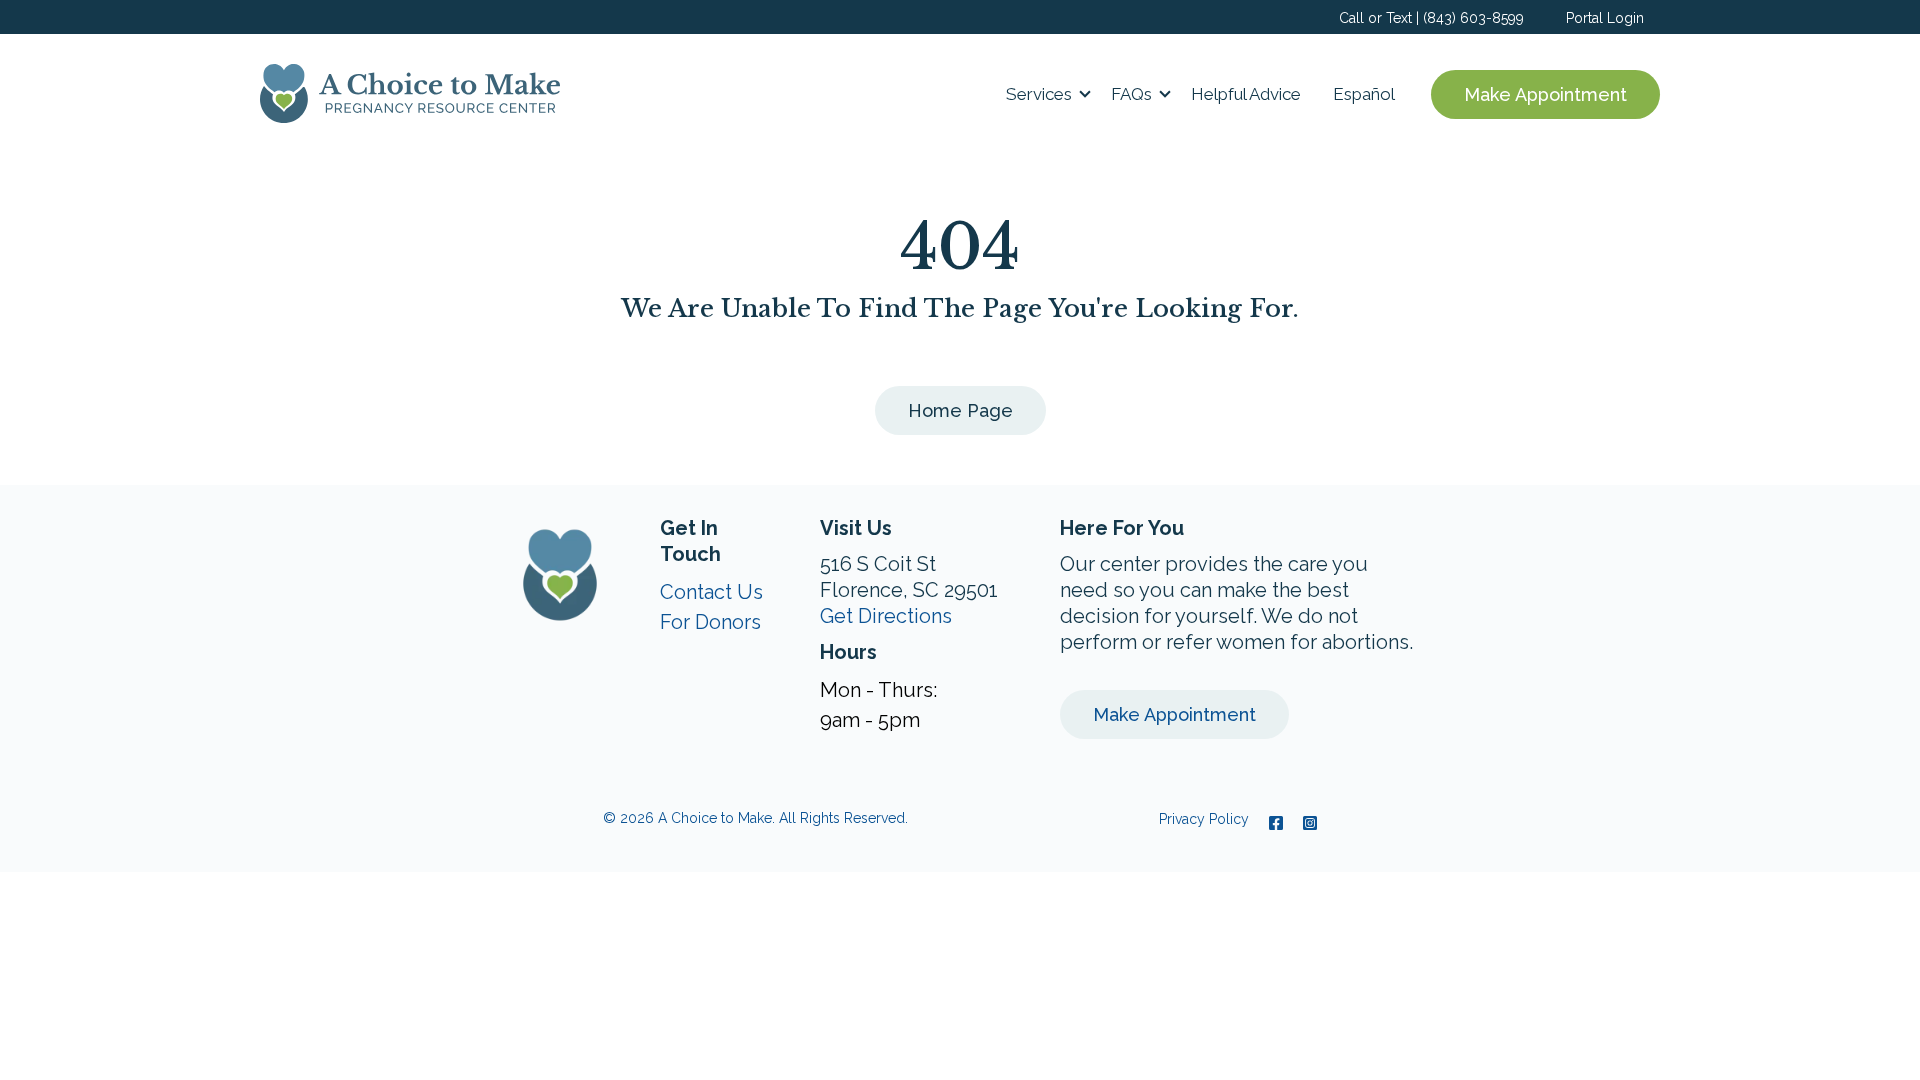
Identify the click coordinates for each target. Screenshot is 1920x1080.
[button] (1042, 94)
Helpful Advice (1246, 94)
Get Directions (886, 616)
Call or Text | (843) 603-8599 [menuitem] (1431, 18)
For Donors (710, 622)
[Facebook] (1276, 823)
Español (1364, 94)
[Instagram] (1305, 823)
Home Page (960, 410)
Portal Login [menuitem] (1605, 18)
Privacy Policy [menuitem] (1204, 819)
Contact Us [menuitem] (711, 592)
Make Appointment (1545, 94)
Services (1039, 94)
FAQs (1131, 94)
